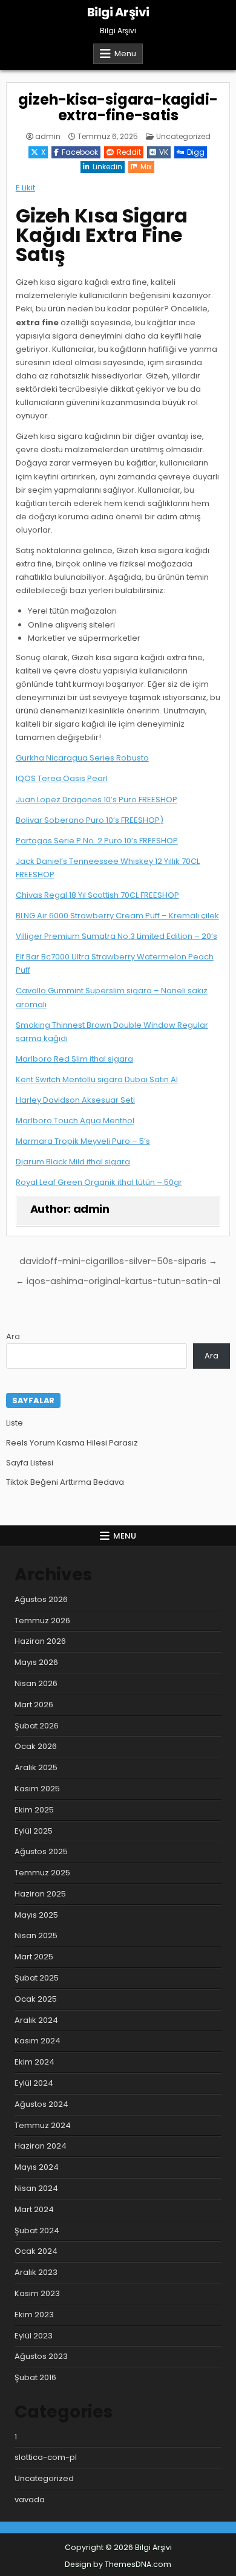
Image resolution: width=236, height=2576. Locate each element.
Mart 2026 (34, 1705)
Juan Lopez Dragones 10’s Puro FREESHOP (97, 800)
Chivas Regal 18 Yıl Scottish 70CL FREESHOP (97, 895)
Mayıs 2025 (36, 1915)
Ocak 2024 (36, 2251)
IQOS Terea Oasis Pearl (62, 778)
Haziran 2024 (41, 2146)
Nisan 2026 (36, 1683)
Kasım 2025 (37, 1789)
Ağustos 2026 (41, 1599)
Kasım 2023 (37, 2293)
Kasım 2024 (38, 2041)
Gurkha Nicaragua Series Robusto (82, 758)
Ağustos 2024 (41, 2104)
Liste (15, 1423)
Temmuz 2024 (43, 2125)
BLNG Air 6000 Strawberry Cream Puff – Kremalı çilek (117, 916)
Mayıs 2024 (37, 2167)
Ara (13, 1336)
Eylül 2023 (34, 2336)
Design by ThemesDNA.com (118, 2564)
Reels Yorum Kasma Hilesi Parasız (72, 1443)
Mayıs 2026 (36, 1662)
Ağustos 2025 (41, 1851)
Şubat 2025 (37, 1978)
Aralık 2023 (36, 2272)
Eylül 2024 (34, 2083)
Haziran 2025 (40, 1894)
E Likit (25, 188)
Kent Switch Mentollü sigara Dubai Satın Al (97, 1079)
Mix (146, 167)
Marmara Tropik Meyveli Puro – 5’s (83, 1141)
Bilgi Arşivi (118, 12)
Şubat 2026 (37, 1726)
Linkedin (107, 167)
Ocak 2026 (36, 1746)
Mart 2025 (34, 1957)
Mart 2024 (34, 2209)
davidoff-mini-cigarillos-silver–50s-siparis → (118, 1261)
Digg (196, 152)
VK (164, 152)
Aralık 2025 (36, 1767)
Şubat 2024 (37, 2230)
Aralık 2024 (36, 2020)
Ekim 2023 (34, 2315)
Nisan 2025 (36, 1935)
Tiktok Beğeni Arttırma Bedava (65, 1482)
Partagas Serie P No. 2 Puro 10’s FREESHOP (97, 841)
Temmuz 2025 (42, 1873)
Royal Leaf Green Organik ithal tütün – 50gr (99, 1182)
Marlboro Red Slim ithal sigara (74, 1059)
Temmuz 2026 (42, 1621)
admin (48, 137)
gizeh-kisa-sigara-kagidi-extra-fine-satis (118, 107)
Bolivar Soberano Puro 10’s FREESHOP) (90, 820)
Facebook (80, 152)
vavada (30, 2500)
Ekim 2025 (34, 1810)
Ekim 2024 (34, 2062)
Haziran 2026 (40, 1641)
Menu (125, 54)
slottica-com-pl (46, 2457)
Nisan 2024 (36, 2188)
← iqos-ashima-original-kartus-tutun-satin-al (118, 1281)
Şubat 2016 (35, 2377)
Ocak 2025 (36, 1999)
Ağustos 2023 (41, 2356)
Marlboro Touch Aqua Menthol (75, 1121)
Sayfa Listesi (30, 1463)
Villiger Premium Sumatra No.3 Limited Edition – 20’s (116, 936)
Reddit (129, 152)
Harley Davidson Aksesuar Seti (75, 1100)
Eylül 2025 (34, 1831)
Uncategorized (183, 136)
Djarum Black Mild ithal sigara (73, 1162)
